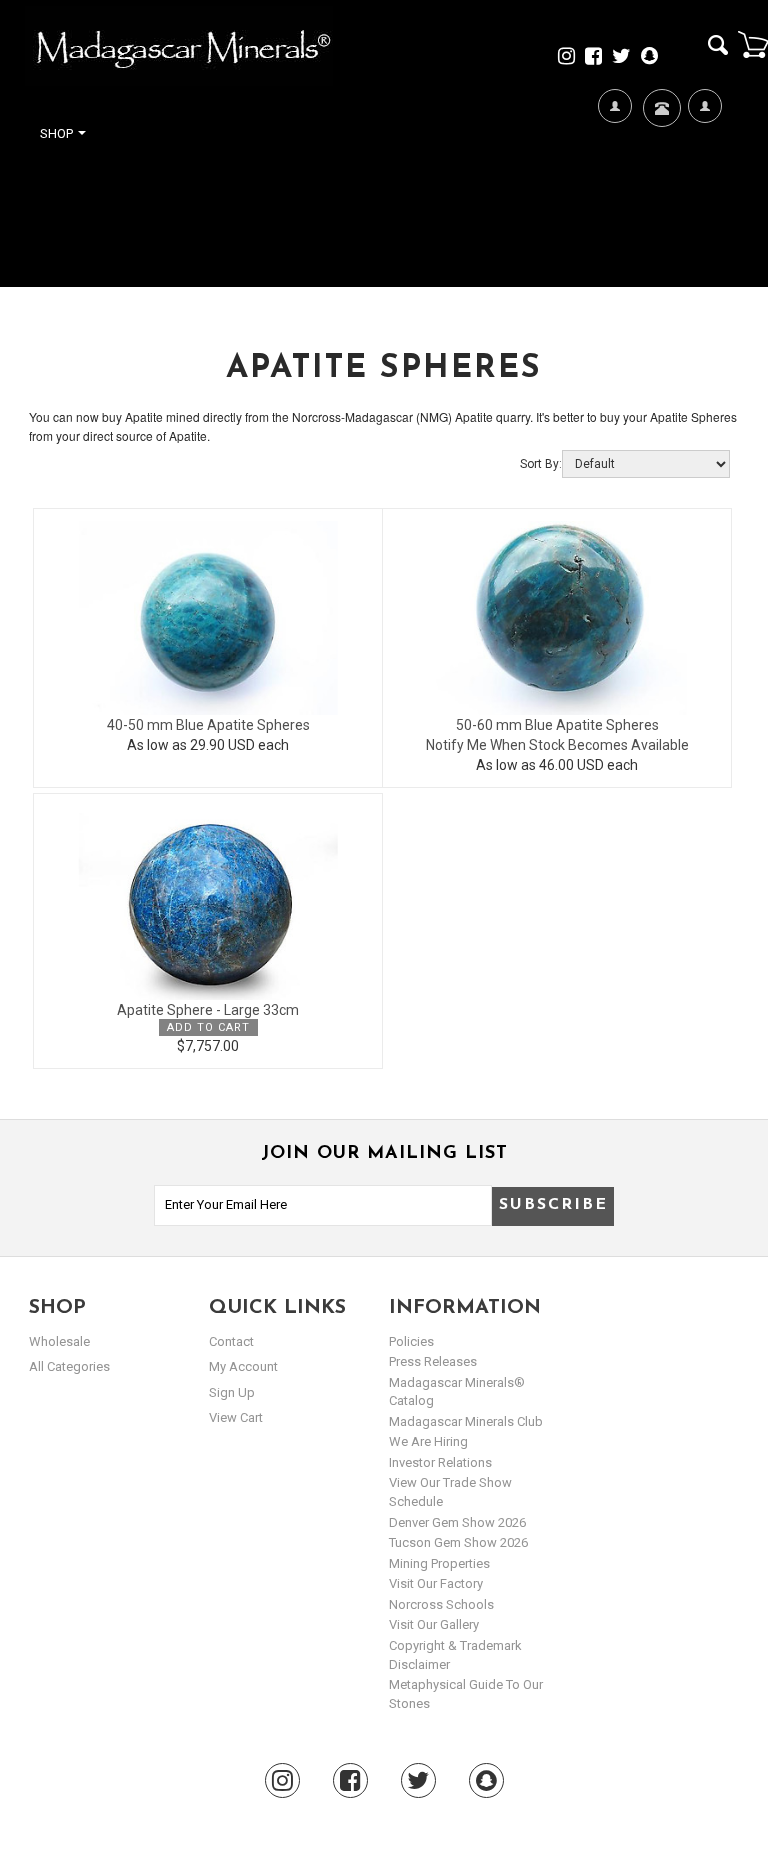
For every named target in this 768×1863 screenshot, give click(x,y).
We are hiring (428, 1441)
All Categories (69, 1366)
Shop (58, 133)
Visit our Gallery (434, 1624)
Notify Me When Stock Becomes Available (557, 745)
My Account (704, 202)
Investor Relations (440, 1462)
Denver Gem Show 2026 (457, 1522)
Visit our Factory (436, 1583)
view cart (236, 1417)
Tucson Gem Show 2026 (458, 1542)
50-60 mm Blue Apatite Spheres (557, 725)
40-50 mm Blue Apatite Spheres (208, 725)
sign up (232, 1392)
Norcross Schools (441, 1604)
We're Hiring (614, 202)
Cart (753, 44)
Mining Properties (439, 1563)
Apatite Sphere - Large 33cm (208, 1010)
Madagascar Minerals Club (466, 1421)
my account (243, 1366)
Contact (659, 166)
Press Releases (433, 1361)
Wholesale (59, 1341)
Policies (411, 1341)
